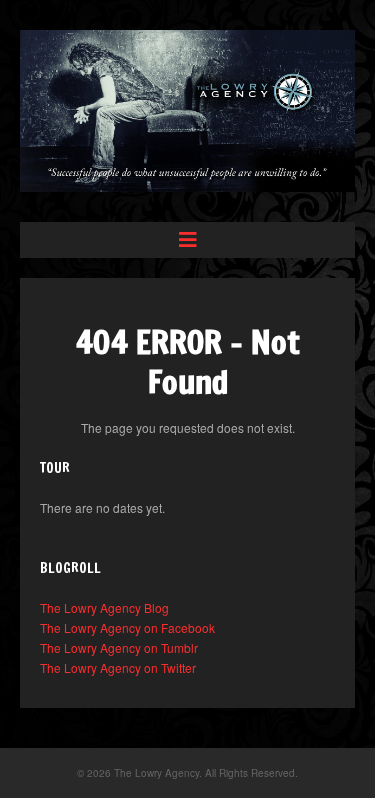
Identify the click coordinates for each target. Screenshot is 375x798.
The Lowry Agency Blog (104, 607)
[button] (187, 240)
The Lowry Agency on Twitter (118, 667)
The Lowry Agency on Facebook (127, 627)
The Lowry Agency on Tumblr (119, 647)
